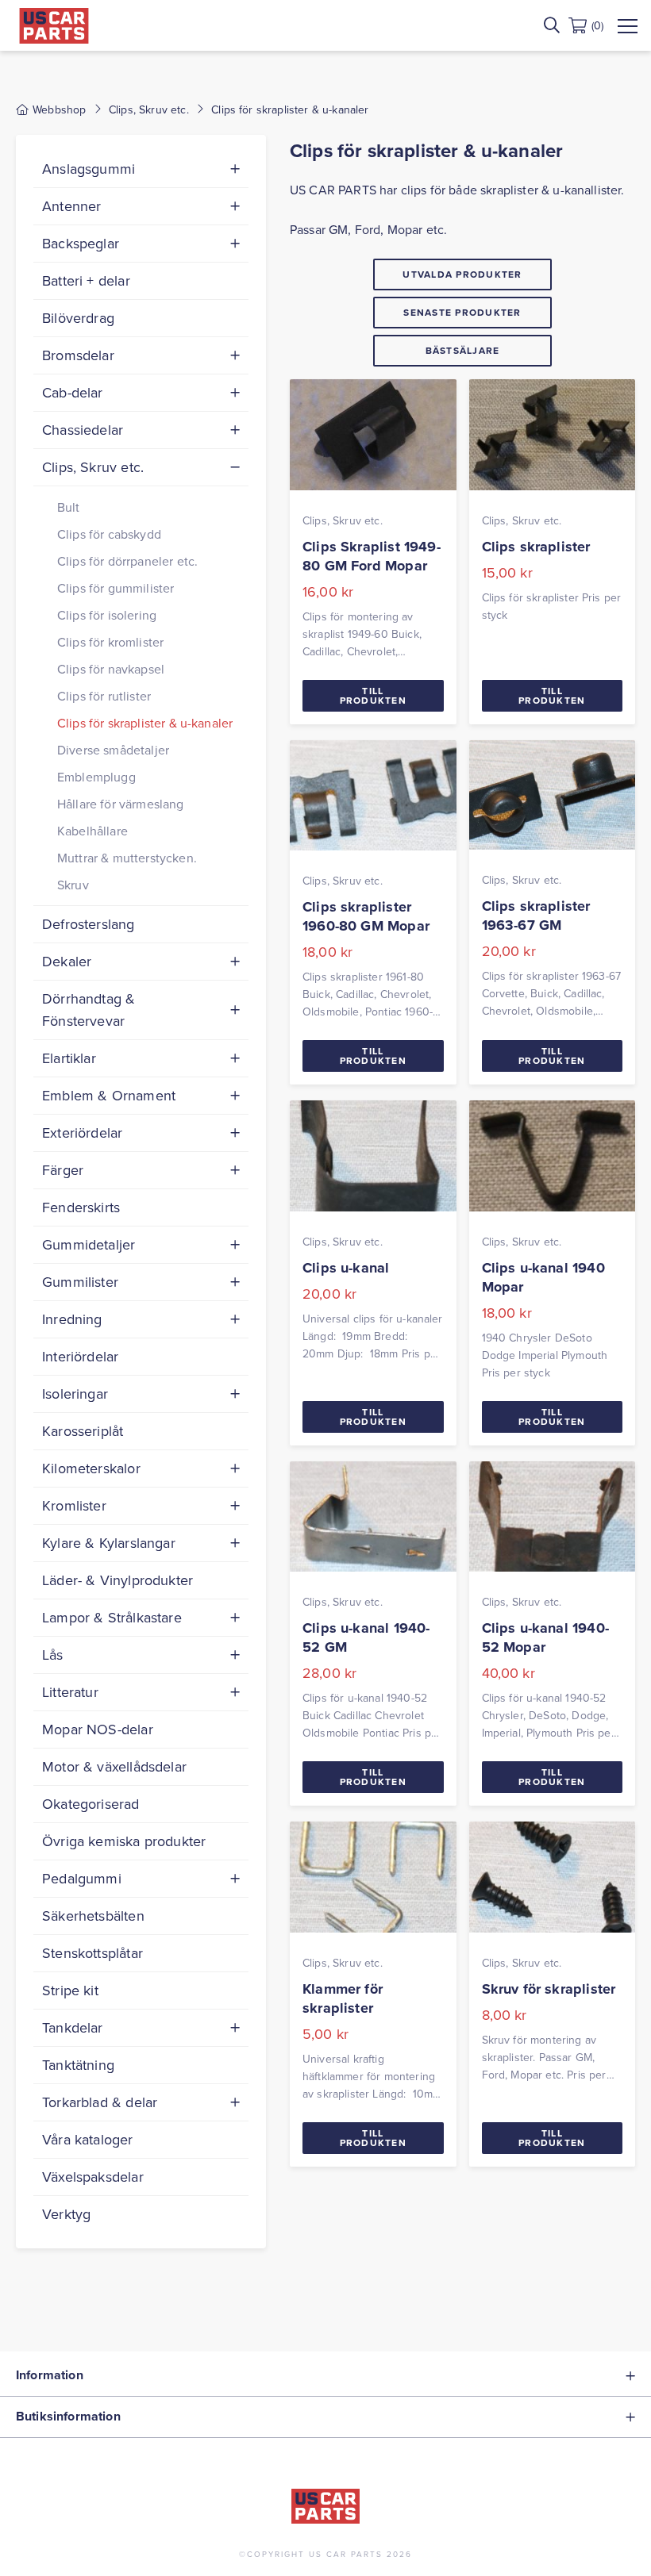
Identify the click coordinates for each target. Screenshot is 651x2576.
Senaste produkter (462, 312)
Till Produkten (373, 695)
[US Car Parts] (54, 26)
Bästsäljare (463, 350)
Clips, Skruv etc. (149, 109)
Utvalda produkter (462, 274)
